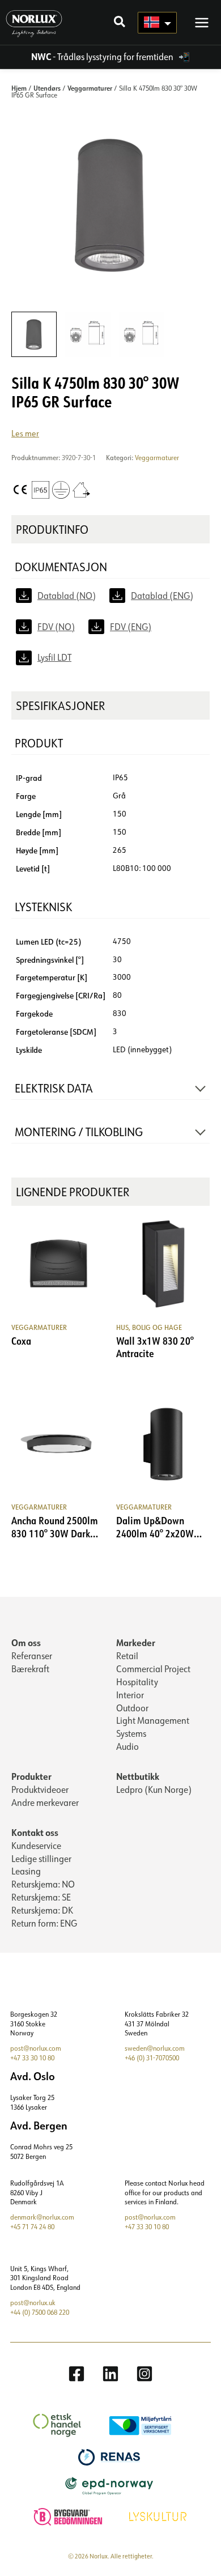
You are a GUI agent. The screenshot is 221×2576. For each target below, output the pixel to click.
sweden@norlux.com (155, 2048)
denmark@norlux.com (42, 2217)
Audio (127, 1746)
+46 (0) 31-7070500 (152, 2058)
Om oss (26, 1642)
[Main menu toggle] (202, 22)
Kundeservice (36, 1846)
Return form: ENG (44, 1923)
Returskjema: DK (42, 1910)
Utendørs (47, 88)
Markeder (136, 1642)
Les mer (25, 433)
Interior (130, 1695)
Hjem (19, 88)
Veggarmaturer (90, 88)
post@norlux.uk (33, 2303)
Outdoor (132, 1708)
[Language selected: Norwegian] (157, 23)
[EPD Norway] (111, 2485)
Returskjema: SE (41, 1897)
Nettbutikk (138, 1776)
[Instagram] (144, 2374)
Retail (127, 1656)
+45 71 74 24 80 (32, 2227)
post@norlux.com (36, 2048)
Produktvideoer (40, 1789)
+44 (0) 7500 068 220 (40, 2312)
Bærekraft (30, 1669)
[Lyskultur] (159, 2516)
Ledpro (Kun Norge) (154, 1789)
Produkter (31, 1776)
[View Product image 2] (88, 334)
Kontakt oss (35, 1832)
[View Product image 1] (34, 334)
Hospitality (137, 1682)
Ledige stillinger (41, 1859)
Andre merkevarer (45, 1803)
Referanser (32, 1656)
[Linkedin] (110, 2374)
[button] (120, 23)
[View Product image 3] (142, 334)
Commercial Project (153, 1669)
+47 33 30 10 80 (32, 2058)
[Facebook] (76, 2374)
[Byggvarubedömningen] (69, 2516)
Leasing (26, 1871)
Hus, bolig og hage (149, 1327)
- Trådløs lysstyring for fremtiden (103, 57)
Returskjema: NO (43, 1884)
